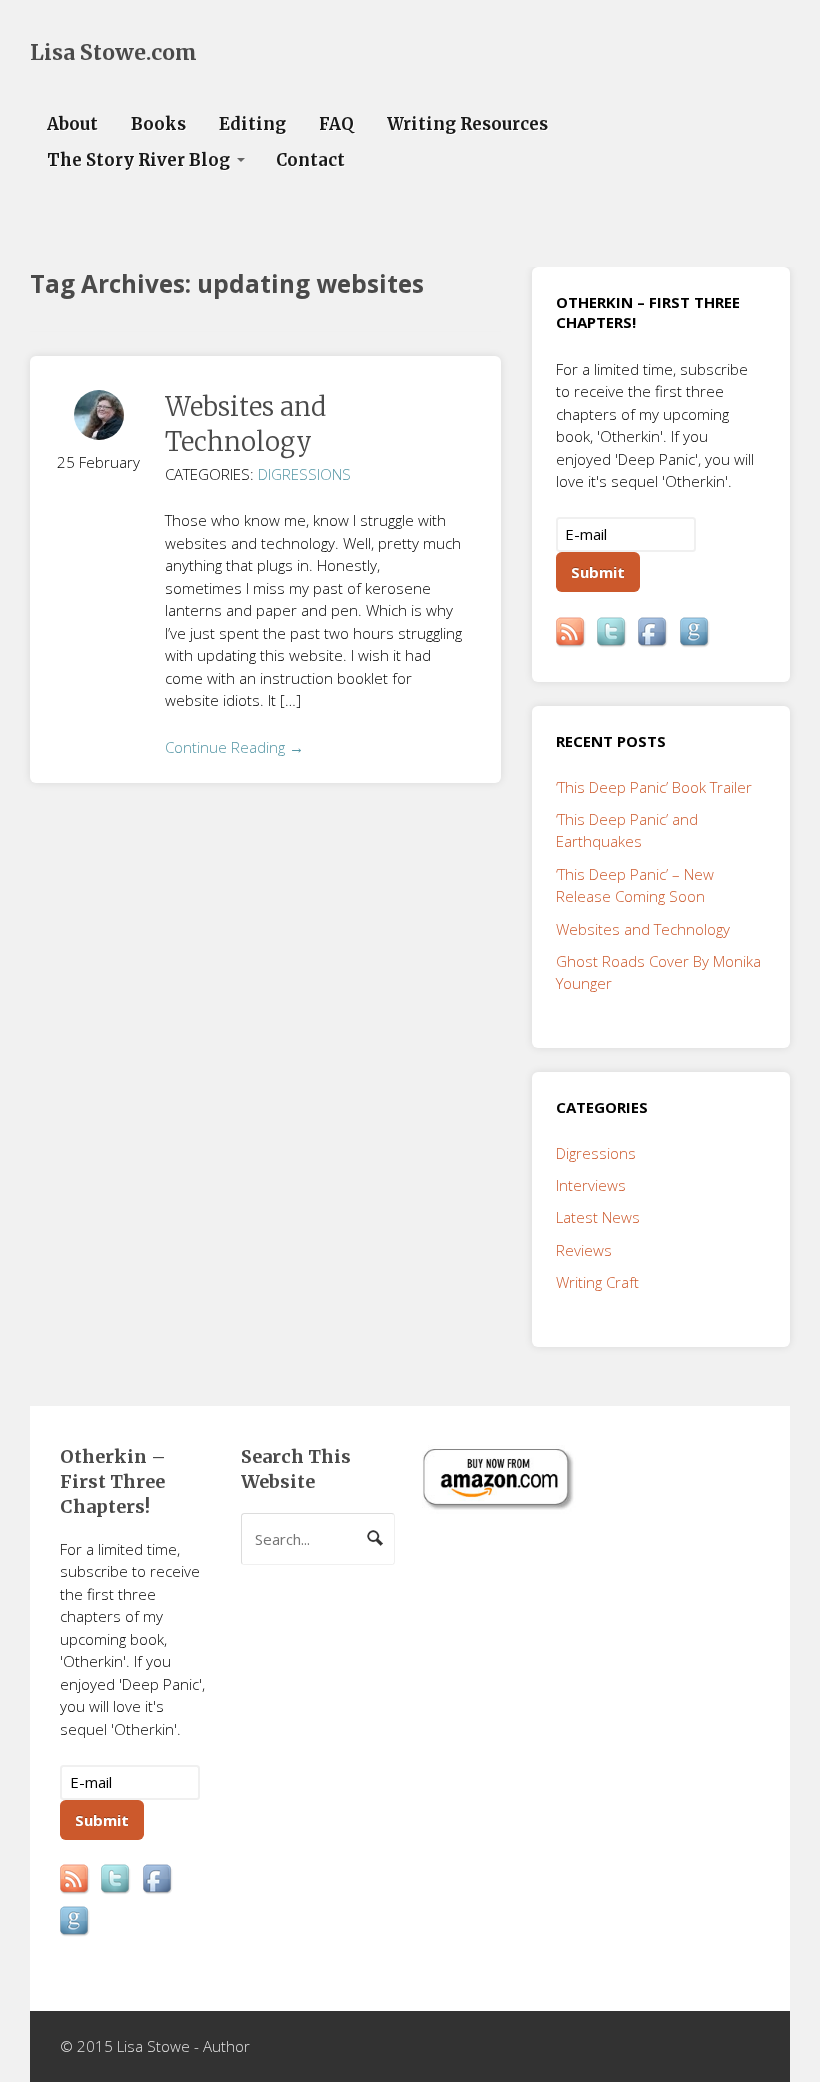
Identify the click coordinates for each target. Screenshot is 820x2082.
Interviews (591, 1185)
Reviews (584, 1250)
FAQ (336, 124)
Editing (252, 124)
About (72, 124)
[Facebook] (654, 633)
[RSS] (572, 633)
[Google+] (696, 633)
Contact (310, 160)
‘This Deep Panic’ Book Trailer (654, 787)
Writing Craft (597, 1282)
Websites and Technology (643, 929)
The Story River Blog (138, 160)
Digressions (304, 474)
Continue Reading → (234, 747)
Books (158, 124)
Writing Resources (467, 124)
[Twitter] (613, 633)
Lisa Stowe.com (113, 52)
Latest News (598, 1217)
